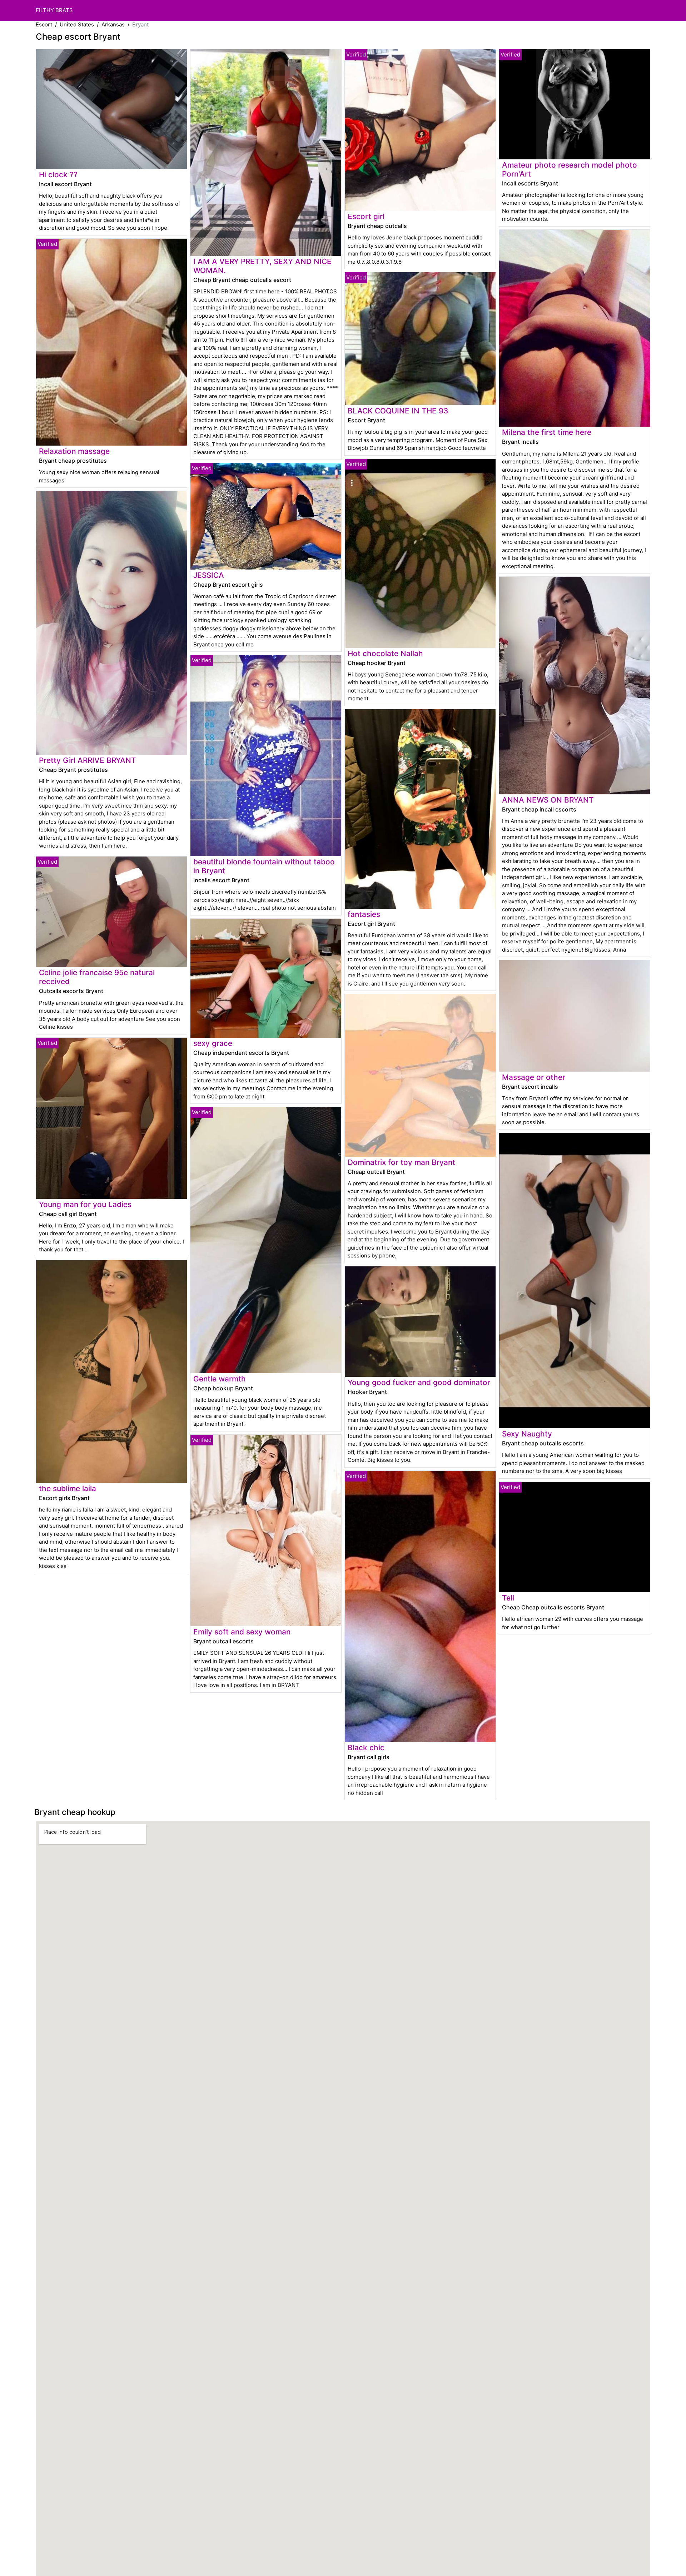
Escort (44, 24)
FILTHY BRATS (54, 10)
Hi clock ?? (58, 175)
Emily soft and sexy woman (242, 1632)
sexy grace (213, 1043)
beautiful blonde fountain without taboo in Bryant (264, 866)
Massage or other (534, 1077)
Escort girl (366, 216)
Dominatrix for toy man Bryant (401, 1162)
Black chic (366, 1748)
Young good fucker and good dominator (419, 1382)
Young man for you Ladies (85, 1204)
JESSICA (209, 575)
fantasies (364, 914)
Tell (508, 1598)
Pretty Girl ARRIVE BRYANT (88, 760)
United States (77, 24)
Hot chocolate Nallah (385, 653)
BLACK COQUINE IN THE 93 (398, 411)
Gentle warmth (220, 1379)
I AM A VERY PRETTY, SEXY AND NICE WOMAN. (262, 266)
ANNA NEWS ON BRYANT (548, 800)
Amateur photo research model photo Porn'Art (570, 169)
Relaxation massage (74, 451)
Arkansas (113, 24)
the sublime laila (68, 1488)
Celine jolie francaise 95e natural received (97, 977)
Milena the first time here (547, 432)
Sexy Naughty (527, 1434)
